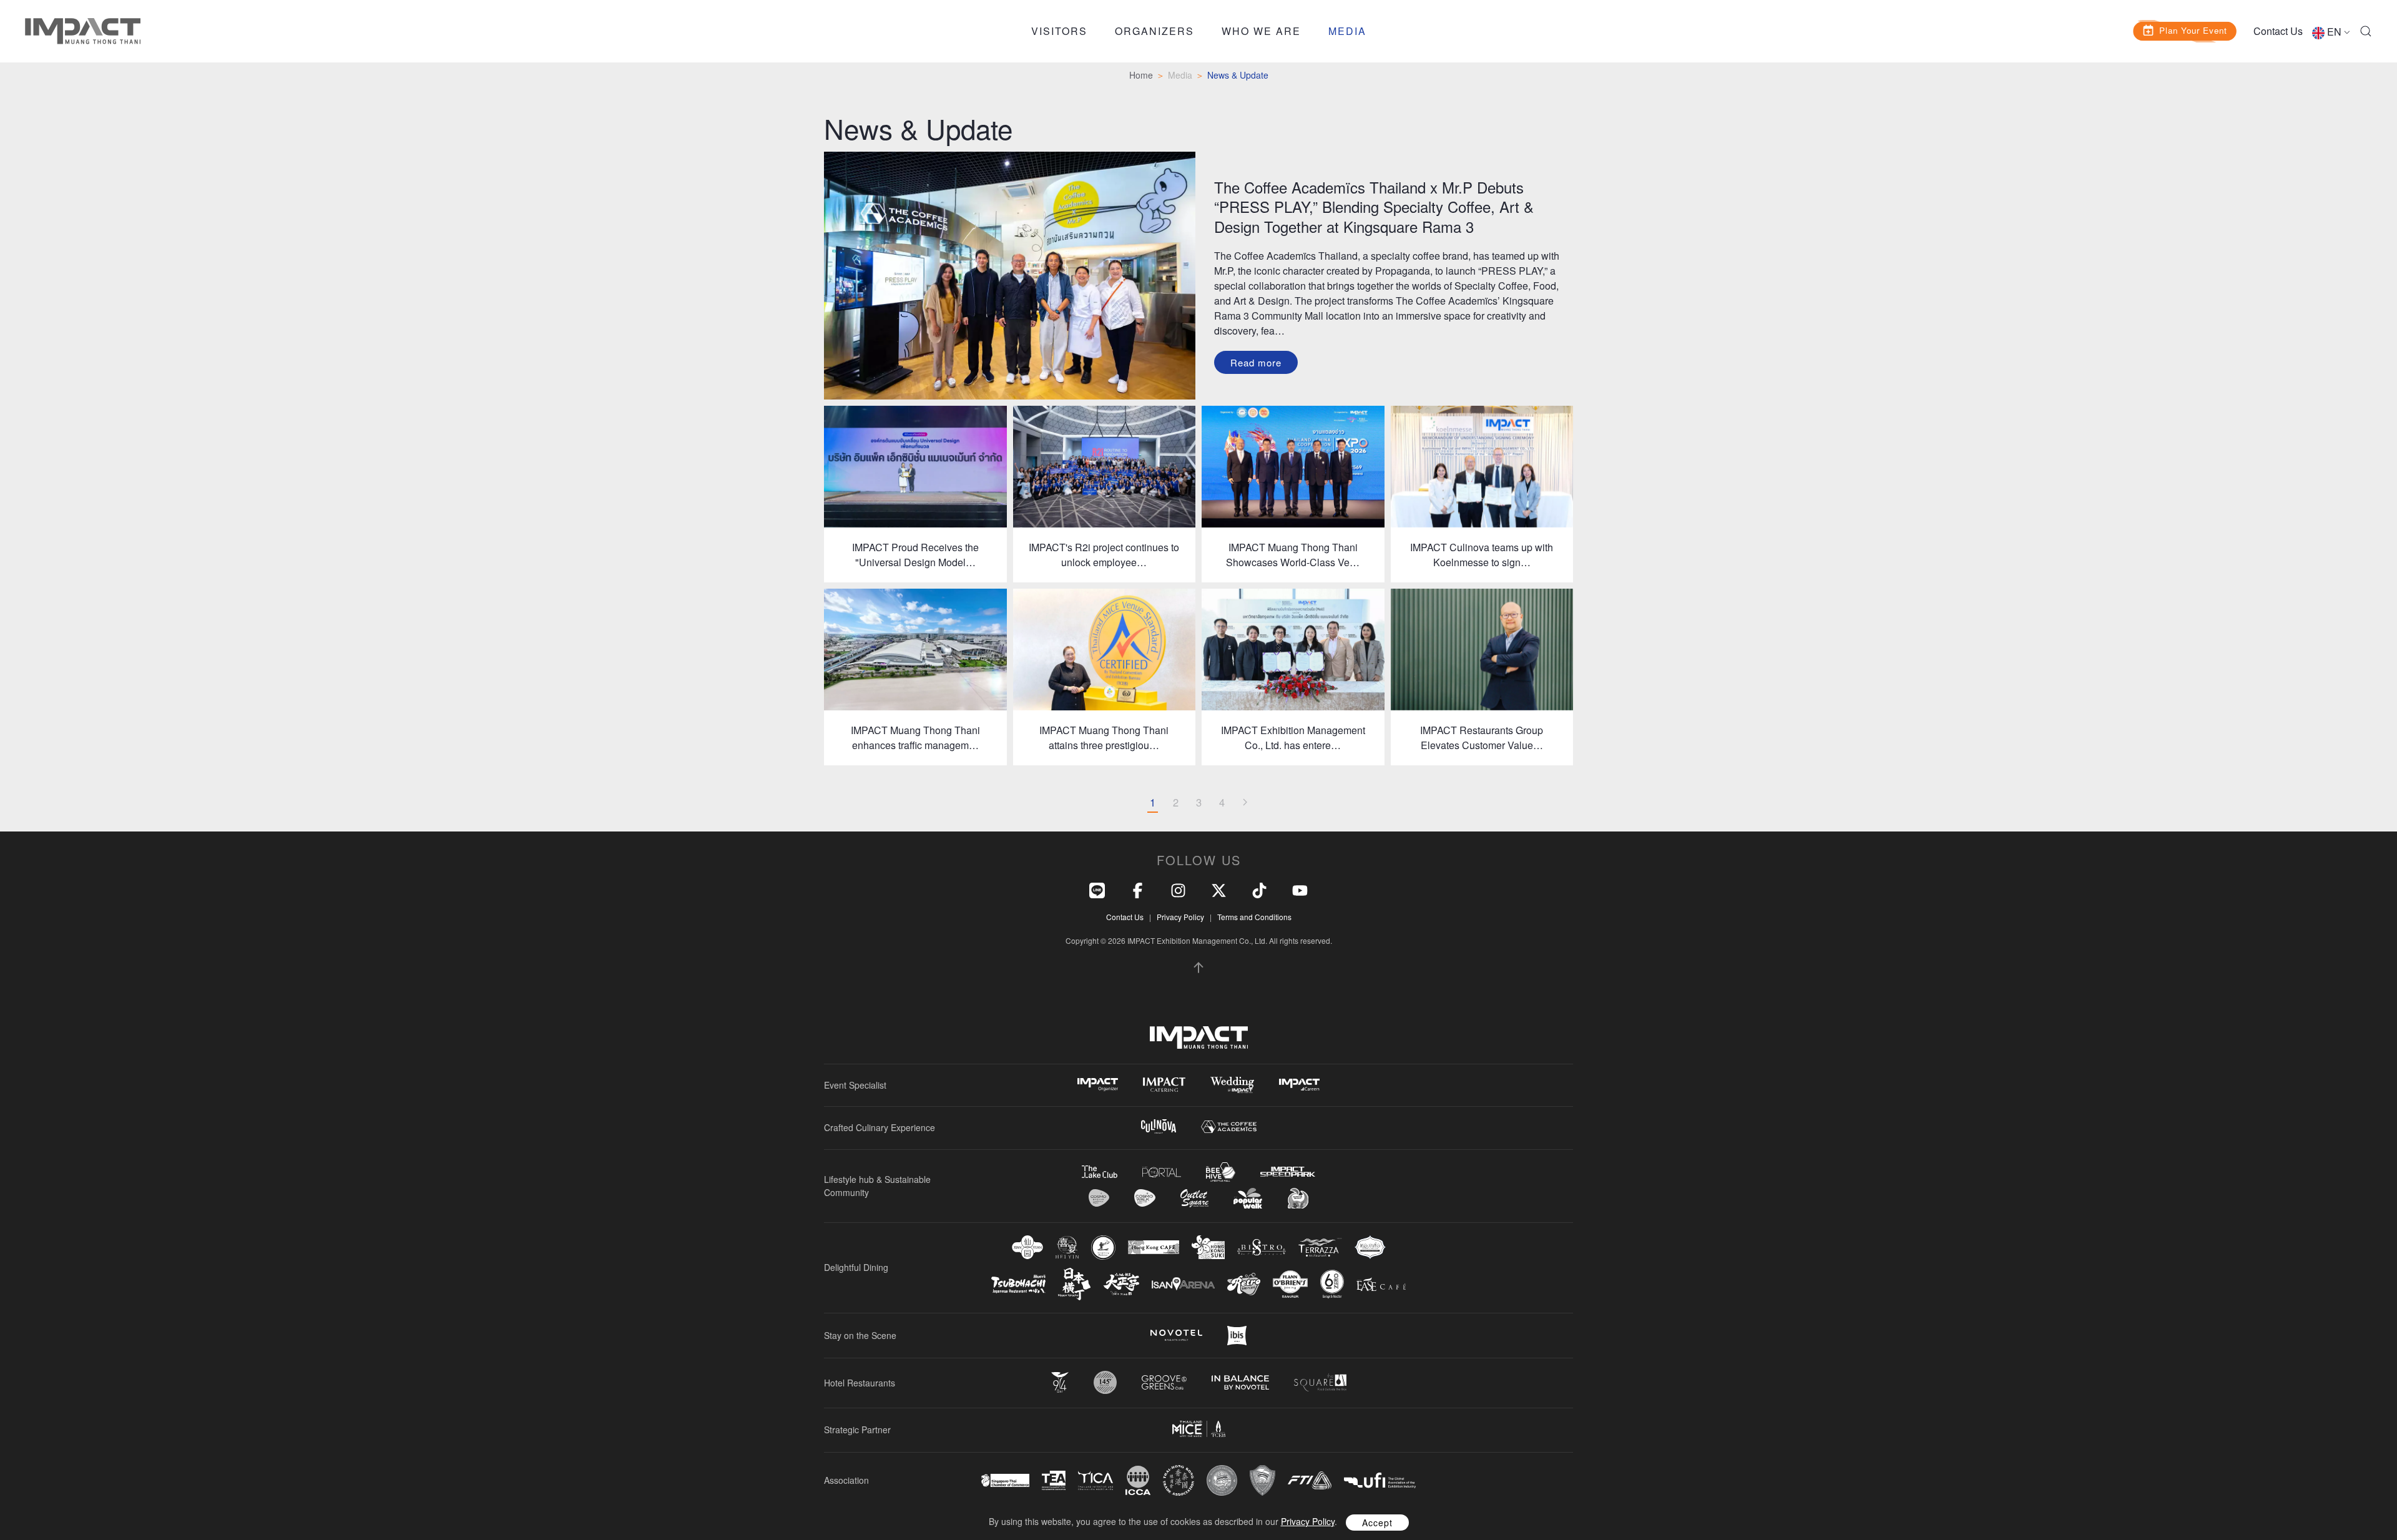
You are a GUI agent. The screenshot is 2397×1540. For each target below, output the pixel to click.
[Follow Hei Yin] (1067, 1248)
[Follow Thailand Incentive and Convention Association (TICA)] (1096, 1480)
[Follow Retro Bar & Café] (1244, 1284)
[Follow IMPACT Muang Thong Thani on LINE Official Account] (1097, 889)
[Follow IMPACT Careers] (1299, 1085)
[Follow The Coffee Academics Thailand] (1229, 1127)
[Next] (1245, 803)
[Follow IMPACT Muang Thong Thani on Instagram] (1178, 889)
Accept (1377, 1523)
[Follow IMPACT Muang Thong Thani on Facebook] (1138, 889)
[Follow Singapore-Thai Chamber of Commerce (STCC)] (1005, 1481)
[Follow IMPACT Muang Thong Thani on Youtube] (1300, 889)
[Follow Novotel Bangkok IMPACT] (1176, 1335)
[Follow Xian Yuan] (1027, 1247)
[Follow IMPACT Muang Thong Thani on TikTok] (1259, 889)
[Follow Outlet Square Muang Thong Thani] (1194, 1198)
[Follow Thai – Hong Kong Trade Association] (1179, 1481)
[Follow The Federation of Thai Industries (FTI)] (1310, 1480)
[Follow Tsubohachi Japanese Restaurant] (1018, 1284)
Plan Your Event (2194, 30)
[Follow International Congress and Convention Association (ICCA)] (1138, 1480)
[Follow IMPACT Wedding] (1232, 1085)
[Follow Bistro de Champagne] (1262, 1247)
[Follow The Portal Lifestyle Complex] (1162, 1172)
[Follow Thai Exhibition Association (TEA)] (1054, 1480)
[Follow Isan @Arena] (1183, 1284)
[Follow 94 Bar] (1060, 1382)
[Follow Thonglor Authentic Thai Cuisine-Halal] (1370, 1247)
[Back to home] (83, 31)
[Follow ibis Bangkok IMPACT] (1237, 1336)
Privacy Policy (1180, 917)
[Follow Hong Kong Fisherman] (1103, 1248)
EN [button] (2334, 32)
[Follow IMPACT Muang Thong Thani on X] (1219, 889)
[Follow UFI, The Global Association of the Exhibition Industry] (1380, 1480)
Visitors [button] (1059, 31)
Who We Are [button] (1261, 31)
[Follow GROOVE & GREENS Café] (1164, 1382)
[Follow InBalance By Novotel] (1240, 1383)
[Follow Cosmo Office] (1145, 1198)
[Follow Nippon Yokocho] (1074, 1284)
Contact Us (2278, 31)
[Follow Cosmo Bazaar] (1099, 1198)
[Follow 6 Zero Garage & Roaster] (1332, 1284)
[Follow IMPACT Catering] (1164, 1085)
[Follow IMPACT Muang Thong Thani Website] (1199, 1037)
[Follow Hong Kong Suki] (1208, 1247)
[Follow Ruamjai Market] (1298, 1198)
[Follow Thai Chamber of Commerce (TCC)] (1222, 1480)
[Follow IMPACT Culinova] (1159, 1126)
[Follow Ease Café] (1381, 1284)
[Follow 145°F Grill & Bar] (1105, 1382)
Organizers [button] (1154, 31)
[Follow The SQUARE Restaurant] (1320, 1382)
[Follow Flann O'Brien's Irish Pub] (1290, 1284)
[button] (2366, 31)
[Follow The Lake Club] (1100, 1172)
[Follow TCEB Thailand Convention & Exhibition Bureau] (1199, 1429)
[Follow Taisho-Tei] (1121, 1284)
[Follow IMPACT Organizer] (1098, 1085)
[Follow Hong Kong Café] (1154, 1247)
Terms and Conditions (1254, 917)
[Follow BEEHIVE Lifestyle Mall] (1221, 1172)
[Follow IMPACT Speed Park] (1288, 1172)
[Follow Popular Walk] (1248, 1198)
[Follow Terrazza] (1320, 1247)
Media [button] (1347, 31)
